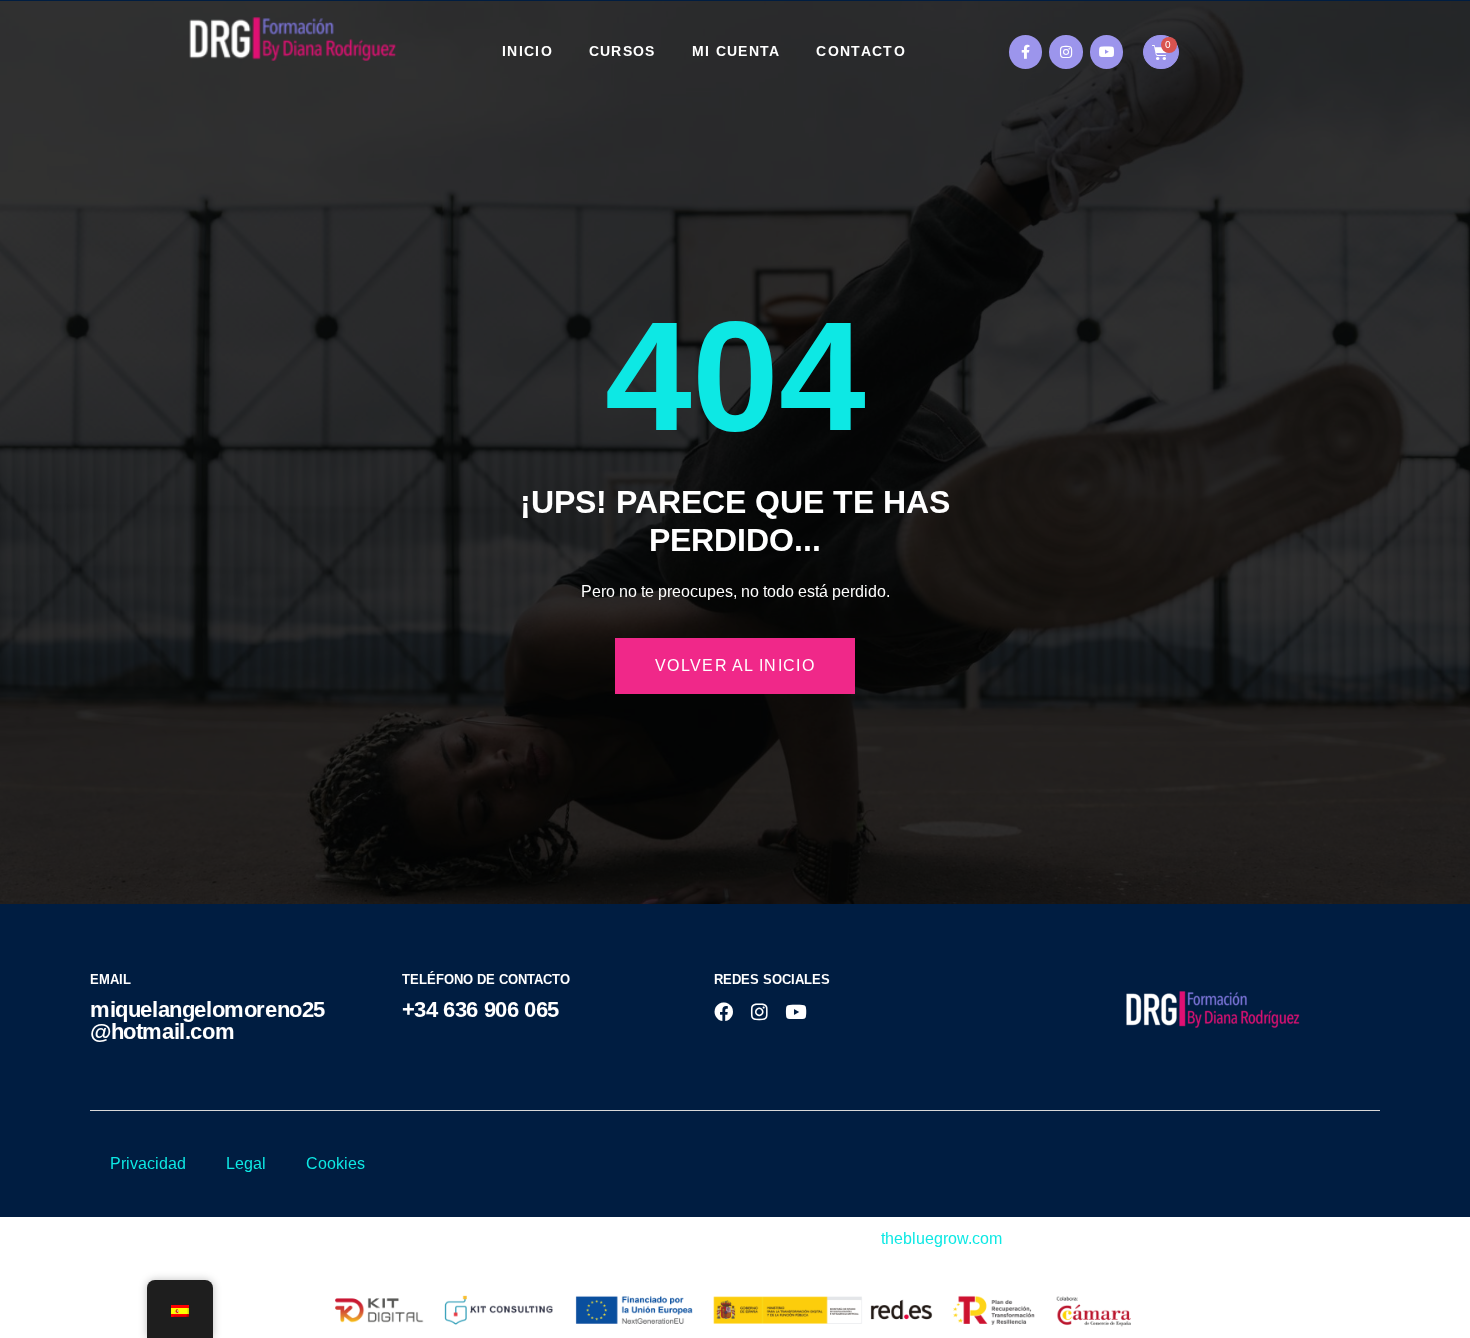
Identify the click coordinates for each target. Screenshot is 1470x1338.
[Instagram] (1066, 52)
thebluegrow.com (941, 1238)
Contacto (860, 51)
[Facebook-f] (1026, 52)
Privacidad (148, 1163)
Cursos (622, 51)
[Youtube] (1107, 52)
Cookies (335, 1163)
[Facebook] (723, 1011)
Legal (246, 1163)
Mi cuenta (736, 51)
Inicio (527, 51)
